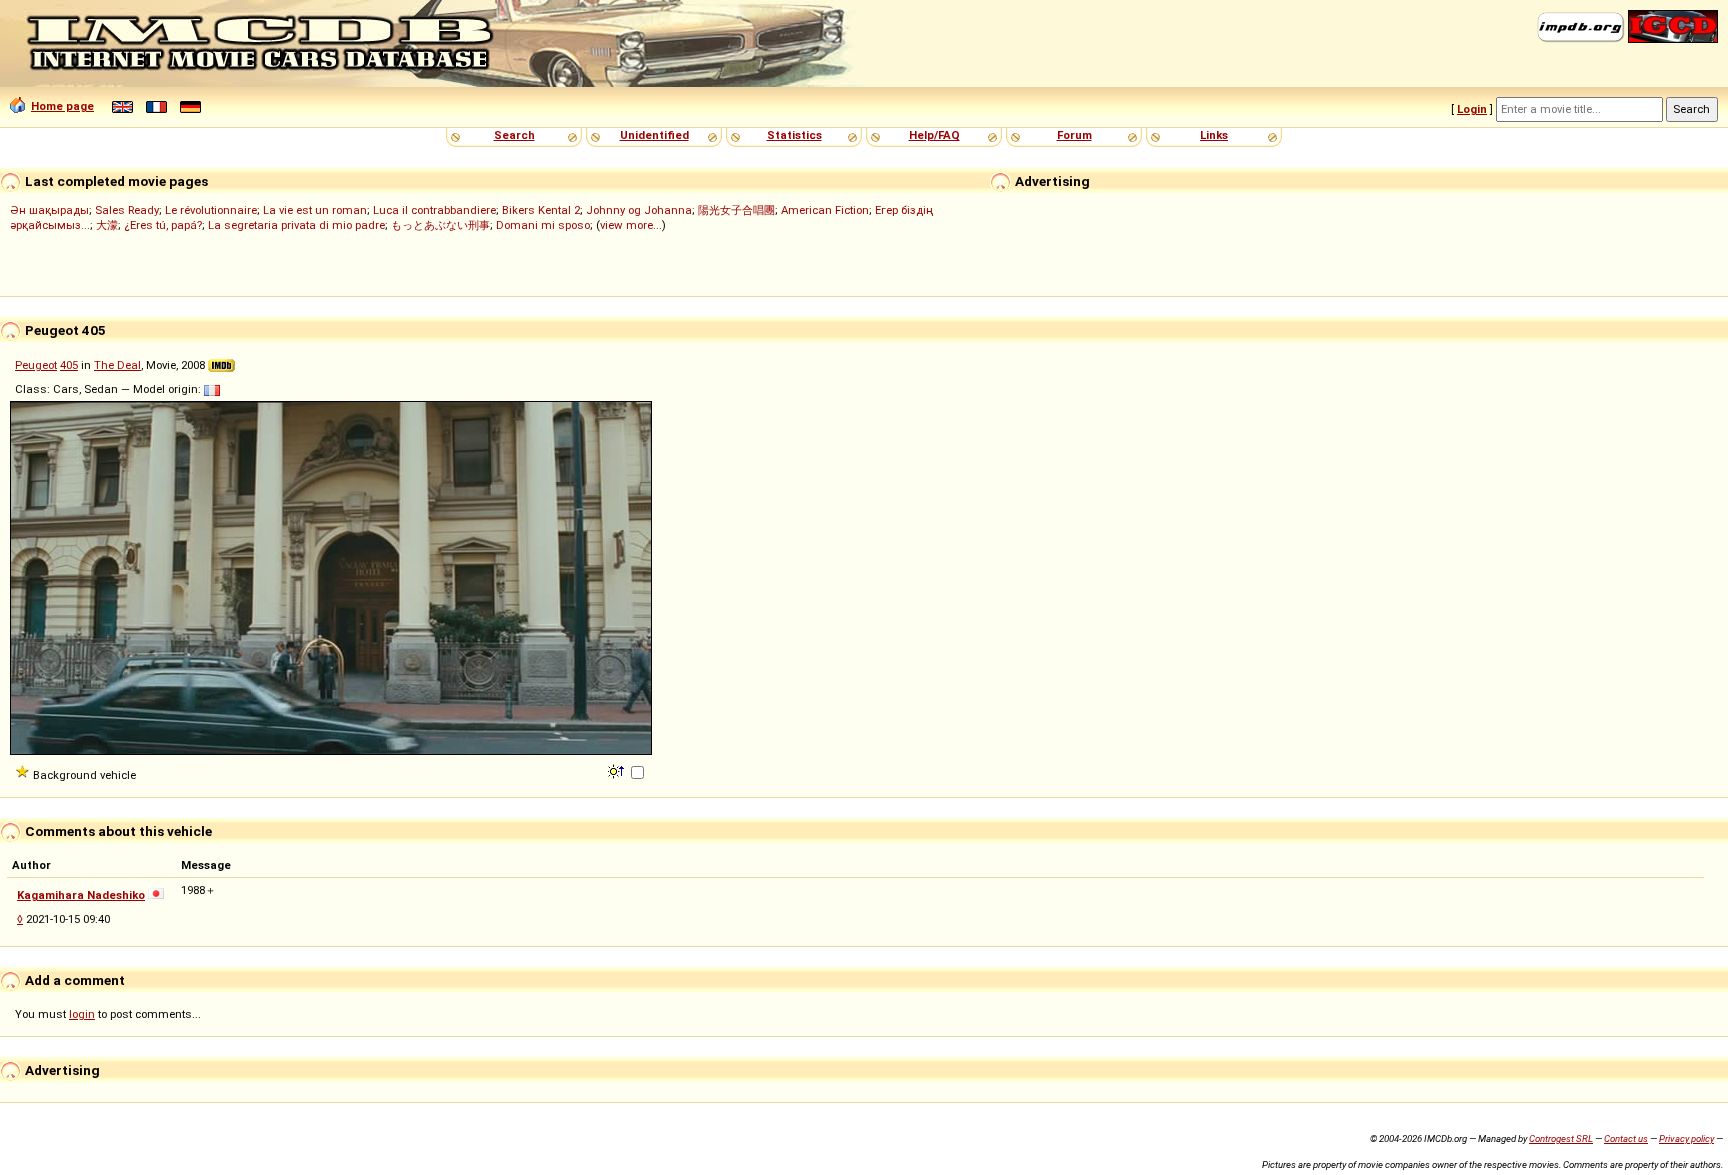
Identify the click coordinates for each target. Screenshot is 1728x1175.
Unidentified (654, 135)
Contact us (1626, 1138)
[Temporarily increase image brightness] (617, 770)
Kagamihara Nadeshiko (81, 895)
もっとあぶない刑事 (440, 225)
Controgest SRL (1561, 1138)
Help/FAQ (934, 135)
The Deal (117, 365)
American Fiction (825, 210)
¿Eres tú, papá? (163, 225)
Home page (62, 106)
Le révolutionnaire (211, 210)
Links (1214, 135)
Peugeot (36, 365)
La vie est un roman (315, 210)
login (82, 1014)
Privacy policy (1686, 1138)
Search (514, 135)
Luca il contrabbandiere (434, 210)
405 (69, 365)
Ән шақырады (49, 210)
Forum (1074, 135)
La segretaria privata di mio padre (296, 225)
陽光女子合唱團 (736, 210)
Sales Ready (127, 210)
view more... (631, 225)
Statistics (794, 135)
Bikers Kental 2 (541, 210)
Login (1472, 109)
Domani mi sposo (543, 225)
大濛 (107, 225)
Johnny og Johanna (639, 210)
